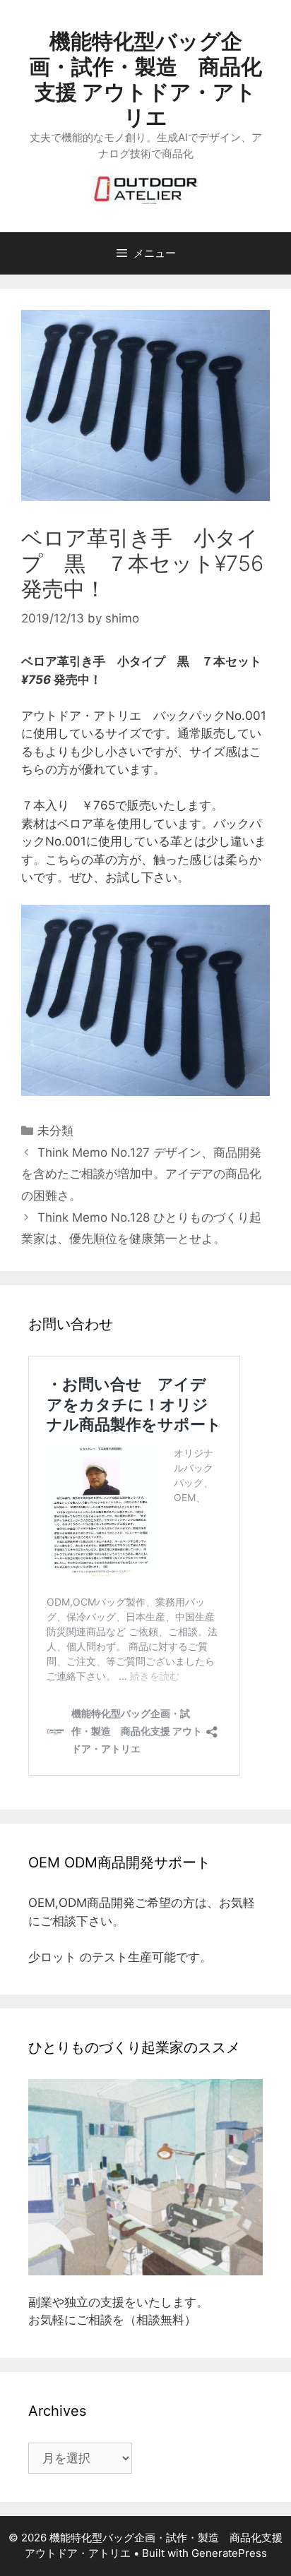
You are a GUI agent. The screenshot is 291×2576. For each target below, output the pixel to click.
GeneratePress (229, 2553)
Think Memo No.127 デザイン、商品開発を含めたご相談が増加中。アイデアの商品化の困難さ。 (141, 1174)
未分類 (55, 1131)
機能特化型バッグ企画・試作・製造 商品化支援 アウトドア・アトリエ (145, 79)
